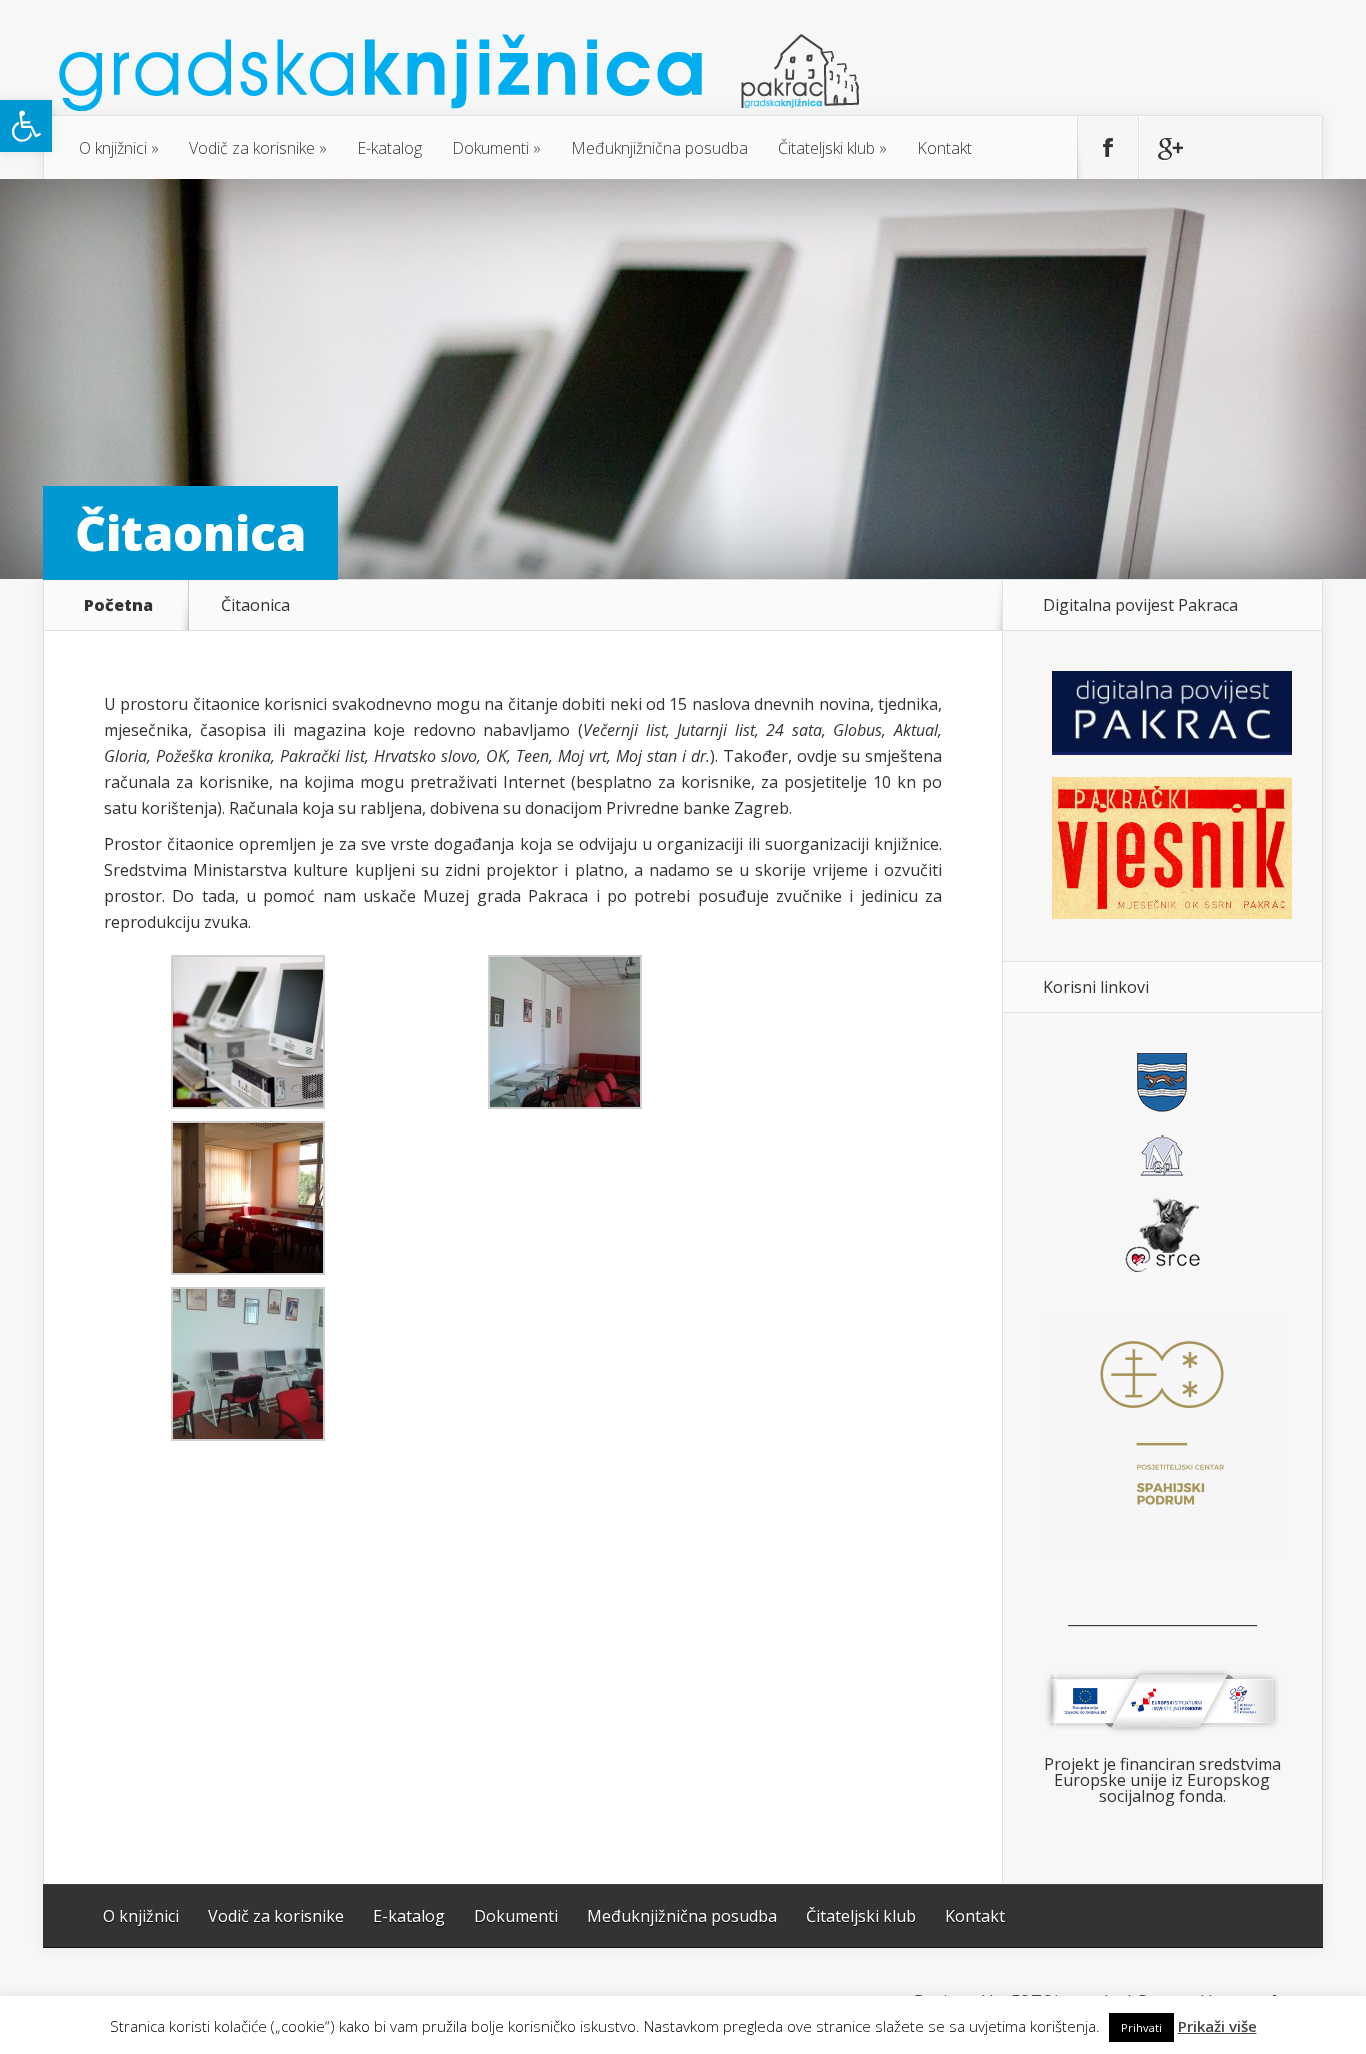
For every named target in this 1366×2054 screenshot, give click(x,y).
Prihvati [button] (1141, 2027)
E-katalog (389, 148)
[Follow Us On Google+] (1169, 148)
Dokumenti (490, 148)
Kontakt (944, 148)
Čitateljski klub (826, 148)
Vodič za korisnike (252, 148)
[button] (26, 126)
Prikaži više (1217, 2026)
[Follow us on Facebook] (1108, 148)
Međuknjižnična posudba (659, 148)
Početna (118, 605)
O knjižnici (113, 148)
